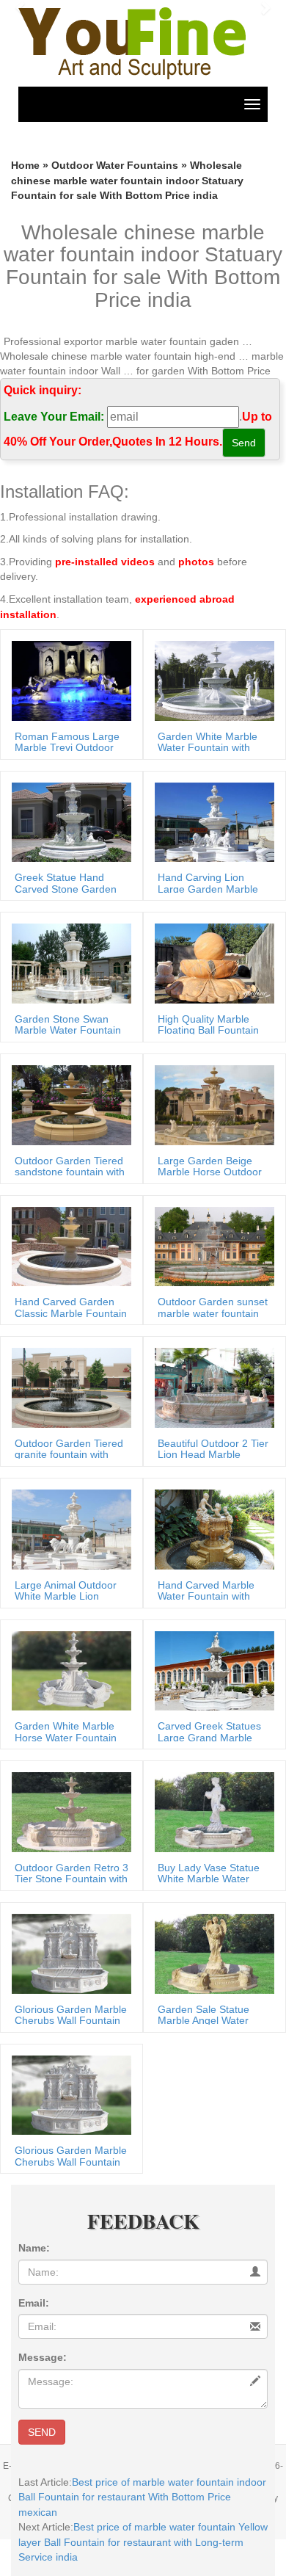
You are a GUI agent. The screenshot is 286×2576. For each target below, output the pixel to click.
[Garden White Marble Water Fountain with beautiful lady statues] (211, 680)
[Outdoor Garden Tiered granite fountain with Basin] (68, 1387)
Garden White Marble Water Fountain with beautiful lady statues (208, 748)
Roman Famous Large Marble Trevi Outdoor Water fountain (67, 748)
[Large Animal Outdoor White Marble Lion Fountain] (68, 1528)
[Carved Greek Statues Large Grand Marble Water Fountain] (211, 1670)
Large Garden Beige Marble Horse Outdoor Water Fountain (210, 1172)
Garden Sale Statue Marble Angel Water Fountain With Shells (205, 2021)
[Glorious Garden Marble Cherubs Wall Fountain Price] (68, 1953)
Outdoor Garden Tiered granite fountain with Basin (69, 1455)
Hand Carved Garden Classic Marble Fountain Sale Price (71, 1313)
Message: (43, 2357)
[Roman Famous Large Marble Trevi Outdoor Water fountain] (68, 680)
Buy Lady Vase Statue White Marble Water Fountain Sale (209, 1879)
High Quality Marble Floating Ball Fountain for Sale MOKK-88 (208, 1030)
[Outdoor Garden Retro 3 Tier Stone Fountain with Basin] (68, 1811)
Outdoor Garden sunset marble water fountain (213, 1307)
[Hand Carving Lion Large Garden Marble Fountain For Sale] (211, 821)
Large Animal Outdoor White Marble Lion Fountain (66, 1596)
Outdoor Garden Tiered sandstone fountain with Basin (70, 1172)
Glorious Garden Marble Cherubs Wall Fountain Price (71, 2021)
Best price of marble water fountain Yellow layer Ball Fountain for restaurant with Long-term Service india (143, 2542)
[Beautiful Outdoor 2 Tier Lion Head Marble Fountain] (211, 1387)
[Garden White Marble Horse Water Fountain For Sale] (68, 1670)
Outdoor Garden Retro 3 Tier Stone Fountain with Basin (71, 1879)
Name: (34, 2248)
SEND (42, 2432)
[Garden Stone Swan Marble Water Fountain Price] (68, 962)
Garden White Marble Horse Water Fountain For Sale (66, 1737)
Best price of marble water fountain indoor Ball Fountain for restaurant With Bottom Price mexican (142, 2497)
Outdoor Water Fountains (115, 165)
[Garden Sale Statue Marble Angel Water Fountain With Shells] (211, 1953)
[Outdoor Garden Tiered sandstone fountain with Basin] (68, 1104)
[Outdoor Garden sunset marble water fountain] (211, 1246)
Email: (34, 2303)
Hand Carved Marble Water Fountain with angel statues (206, 1596)
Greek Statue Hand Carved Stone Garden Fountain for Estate (66, 889)
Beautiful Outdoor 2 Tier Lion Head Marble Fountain (213, 1455)
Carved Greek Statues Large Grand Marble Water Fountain (209, 1737)
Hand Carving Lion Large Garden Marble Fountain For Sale (208, 889)
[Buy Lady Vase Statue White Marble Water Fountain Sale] (211, 1811)
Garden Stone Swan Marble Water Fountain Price (68, 1030)
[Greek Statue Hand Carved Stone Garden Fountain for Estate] (68, 821)
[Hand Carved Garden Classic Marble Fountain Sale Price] (68, 1246)
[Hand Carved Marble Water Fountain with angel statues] (211, 1528)
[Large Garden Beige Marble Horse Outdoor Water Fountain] (211, 1104)
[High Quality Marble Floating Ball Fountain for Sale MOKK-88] (211, 962)
